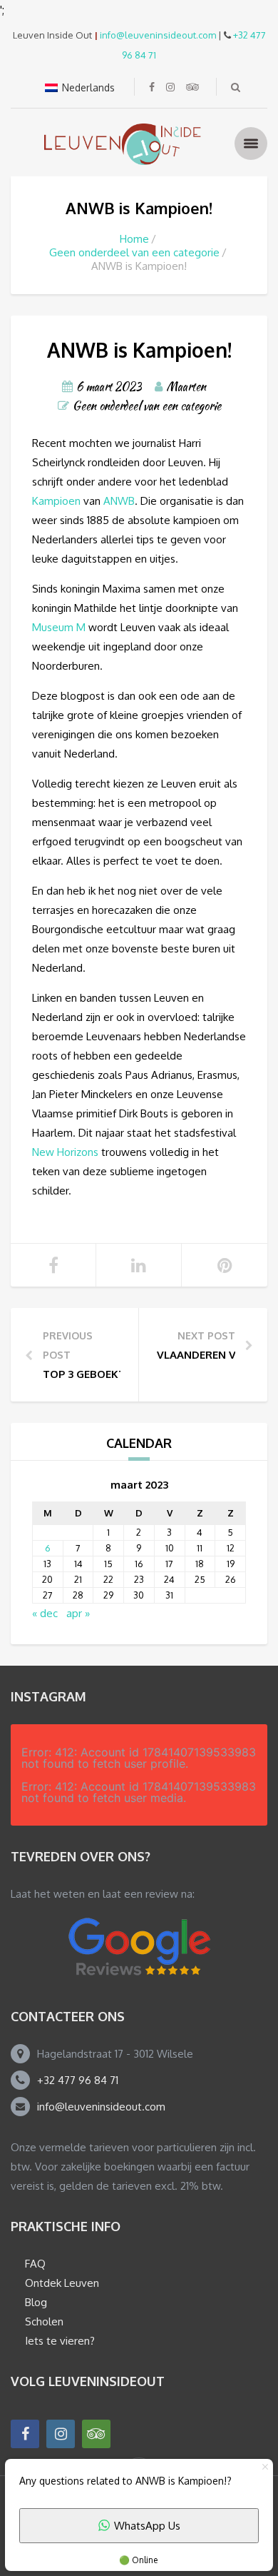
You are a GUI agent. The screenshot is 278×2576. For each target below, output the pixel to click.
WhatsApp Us (147, 2526)
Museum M (59, 627)
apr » (78, 1613)
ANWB (119, 501)
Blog (36, 2302)
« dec (45, 1613)
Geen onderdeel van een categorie (134, 252)
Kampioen (56, 501)
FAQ (35, 2264)
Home (134, 239)
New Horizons (65, 1152)
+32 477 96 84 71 (78, 2080)
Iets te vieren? (60, 2341)
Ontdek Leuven (62, 2283)
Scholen (44, 2321)
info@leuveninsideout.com (158, 35)
